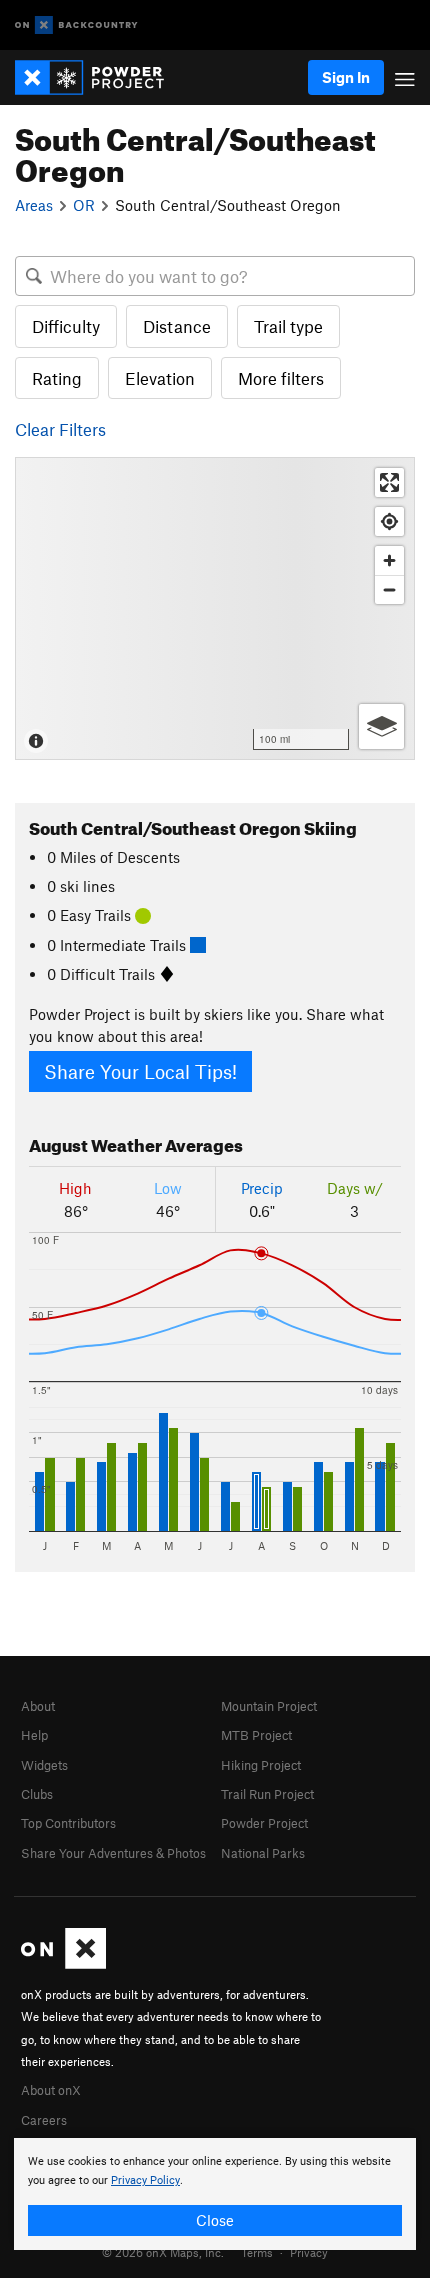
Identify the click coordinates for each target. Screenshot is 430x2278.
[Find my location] (389, 521)
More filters (281, 378)
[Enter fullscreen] (389, 482)
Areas (34, 205)
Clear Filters (60, 429)
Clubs (37, 1794)
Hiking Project (261, 1765)
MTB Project (256, 1735)
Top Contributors (68, 1823)
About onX (51, 2090)
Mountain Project (269, 1706)
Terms (257, 2252)
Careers (44, 2120)
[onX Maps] (63, 1964)
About (38, 1706)
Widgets (44, 1765)
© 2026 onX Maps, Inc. (163, 2252)
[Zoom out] (389, 589)
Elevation (160, 378)
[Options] (381, 726)
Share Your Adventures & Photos (113, 1853)
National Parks (263, 1853)
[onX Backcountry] (76, 25)
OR (84, 205)
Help (34, 1735)
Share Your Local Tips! (140, 1071)
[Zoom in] (389, 560)
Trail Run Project (267, 1794)
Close (215, 2220)
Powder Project (264, 1823)
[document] (215, 2194)
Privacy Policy (145, 2180)
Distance (177, 326)
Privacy (309, 2252)
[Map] (215, 609)
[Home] (99, 77)
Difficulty (66, 326)
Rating (57, 378)
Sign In (346, 77)
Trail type (288, 326)
